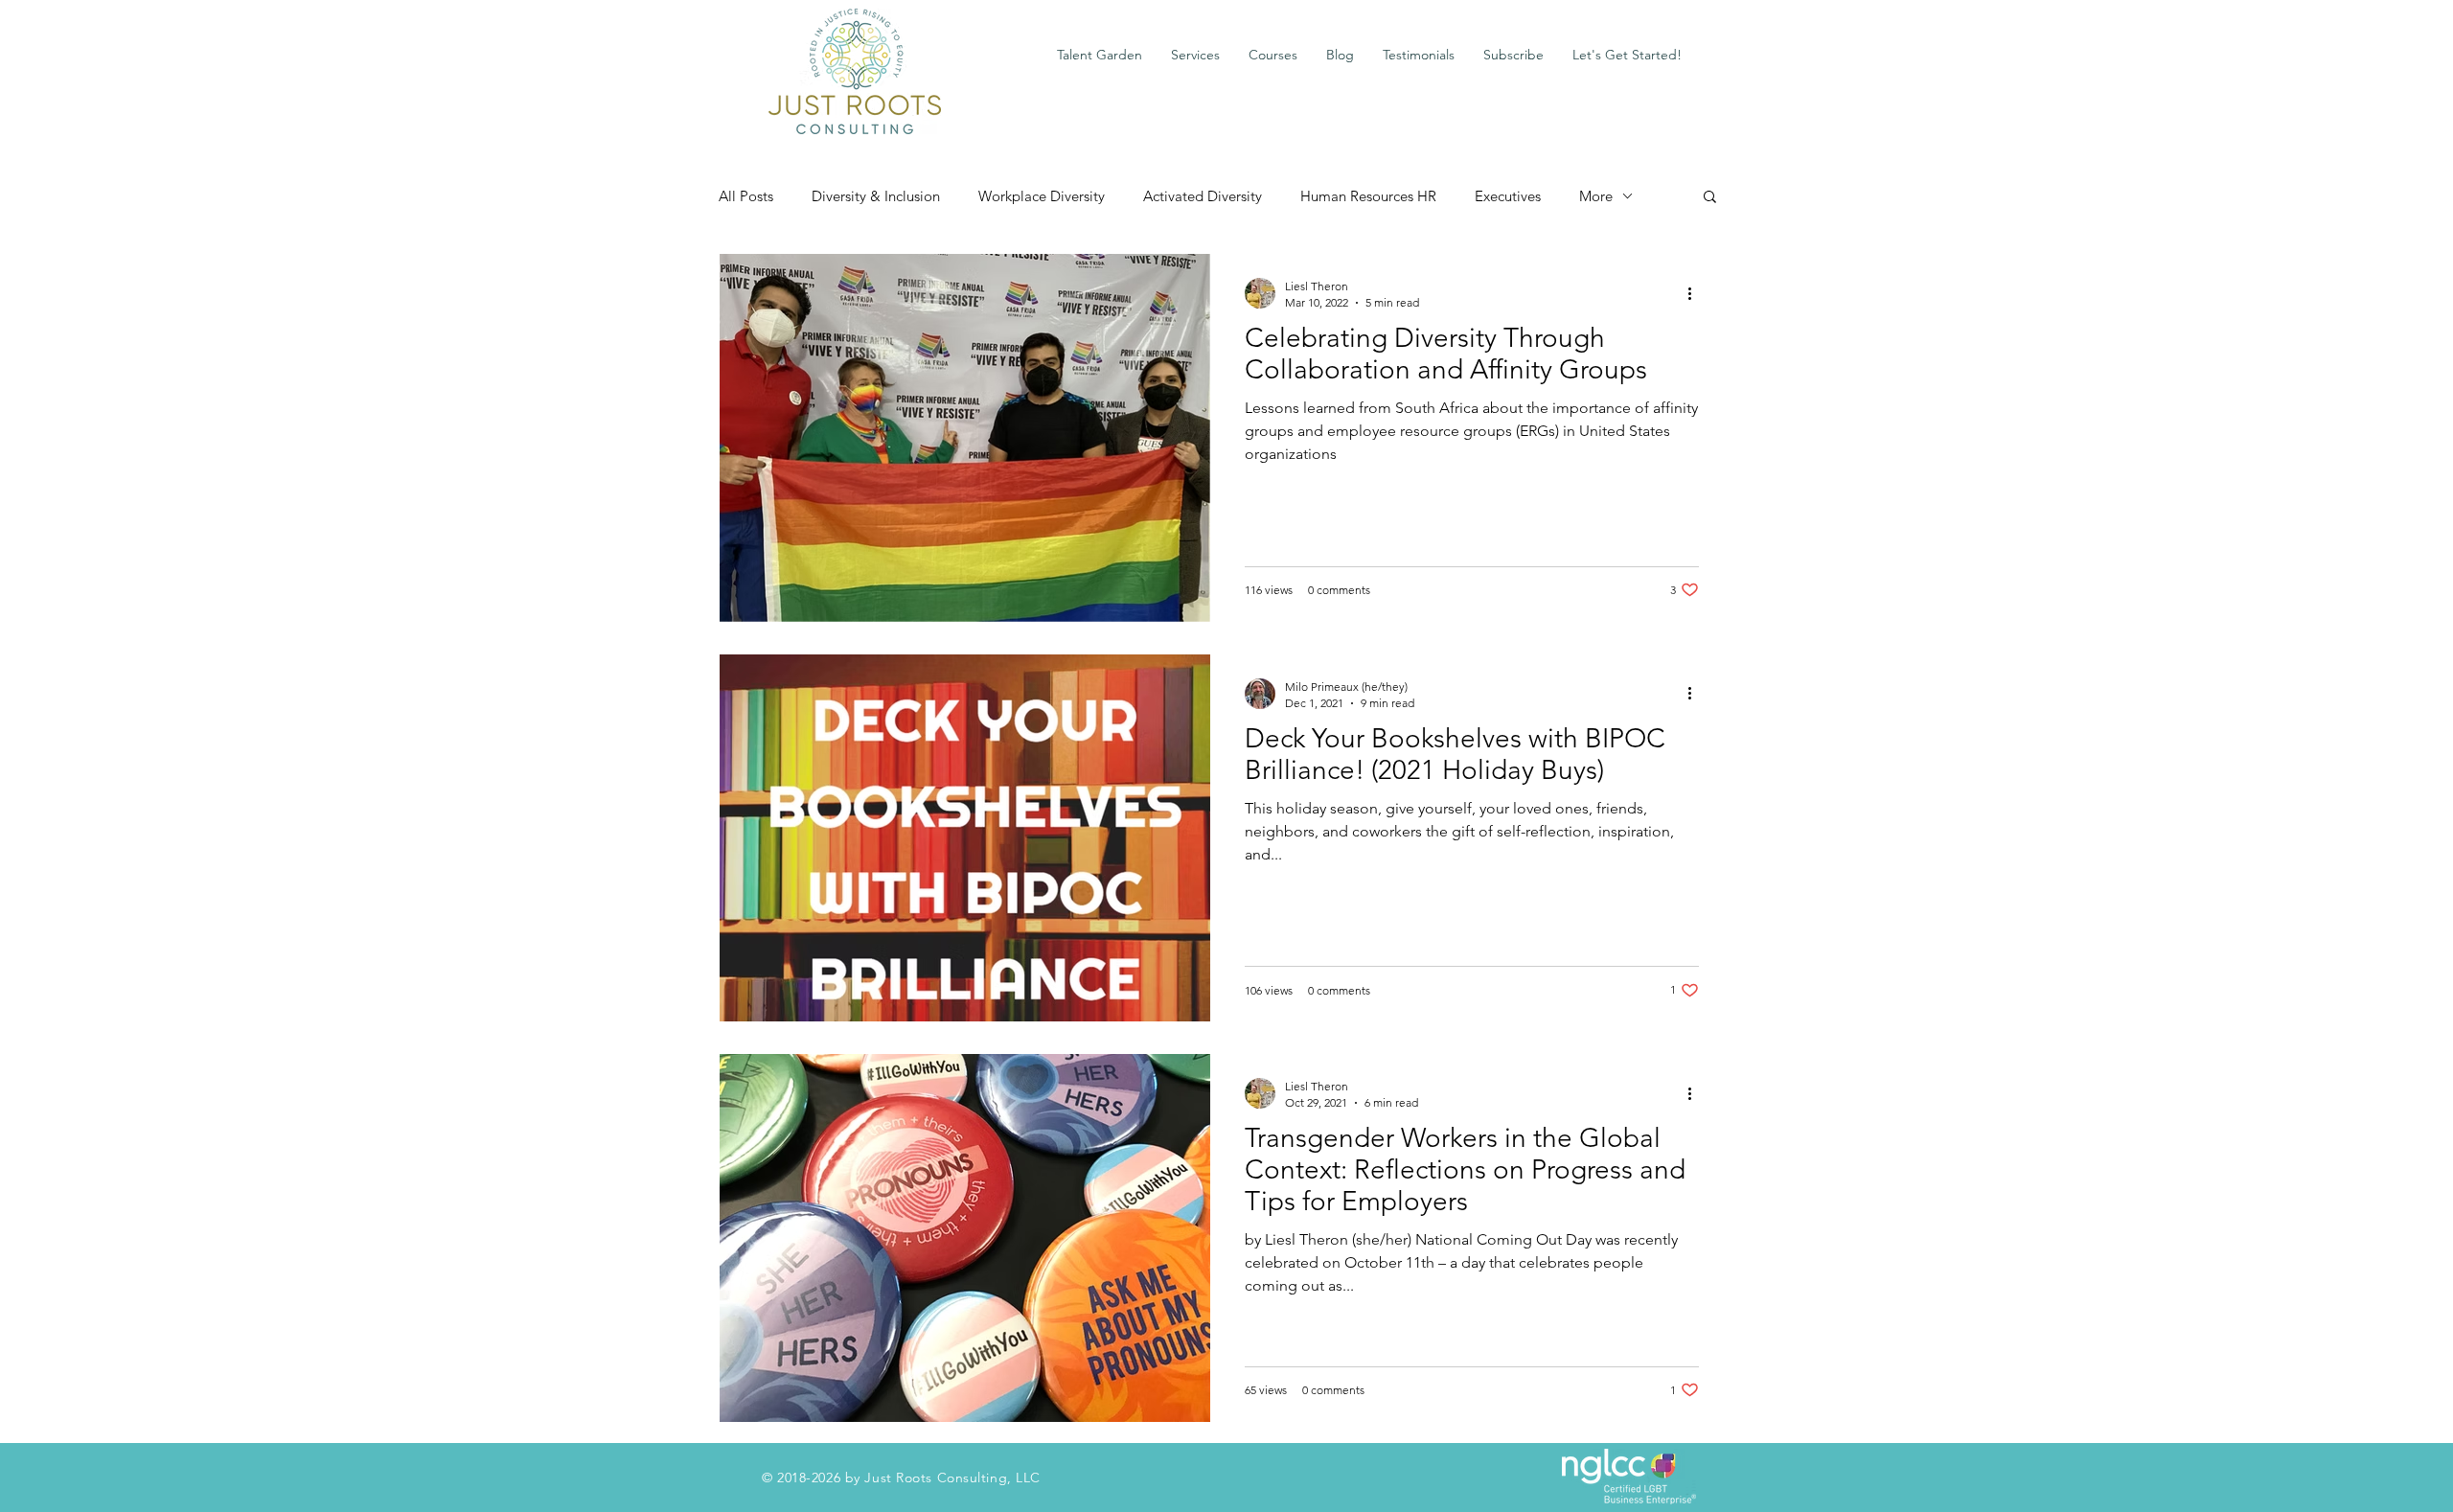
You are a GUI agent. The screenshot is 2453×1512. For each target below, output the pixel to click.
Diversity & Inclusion (876, 196)
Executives (1508, 196)
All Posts (746, 196)
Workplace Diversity (1042, 196)
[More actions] (1696, 293)
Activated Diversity (1203, 196)
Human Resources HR (1368, 196)
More (1596, 196)
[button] (1195, 55)
